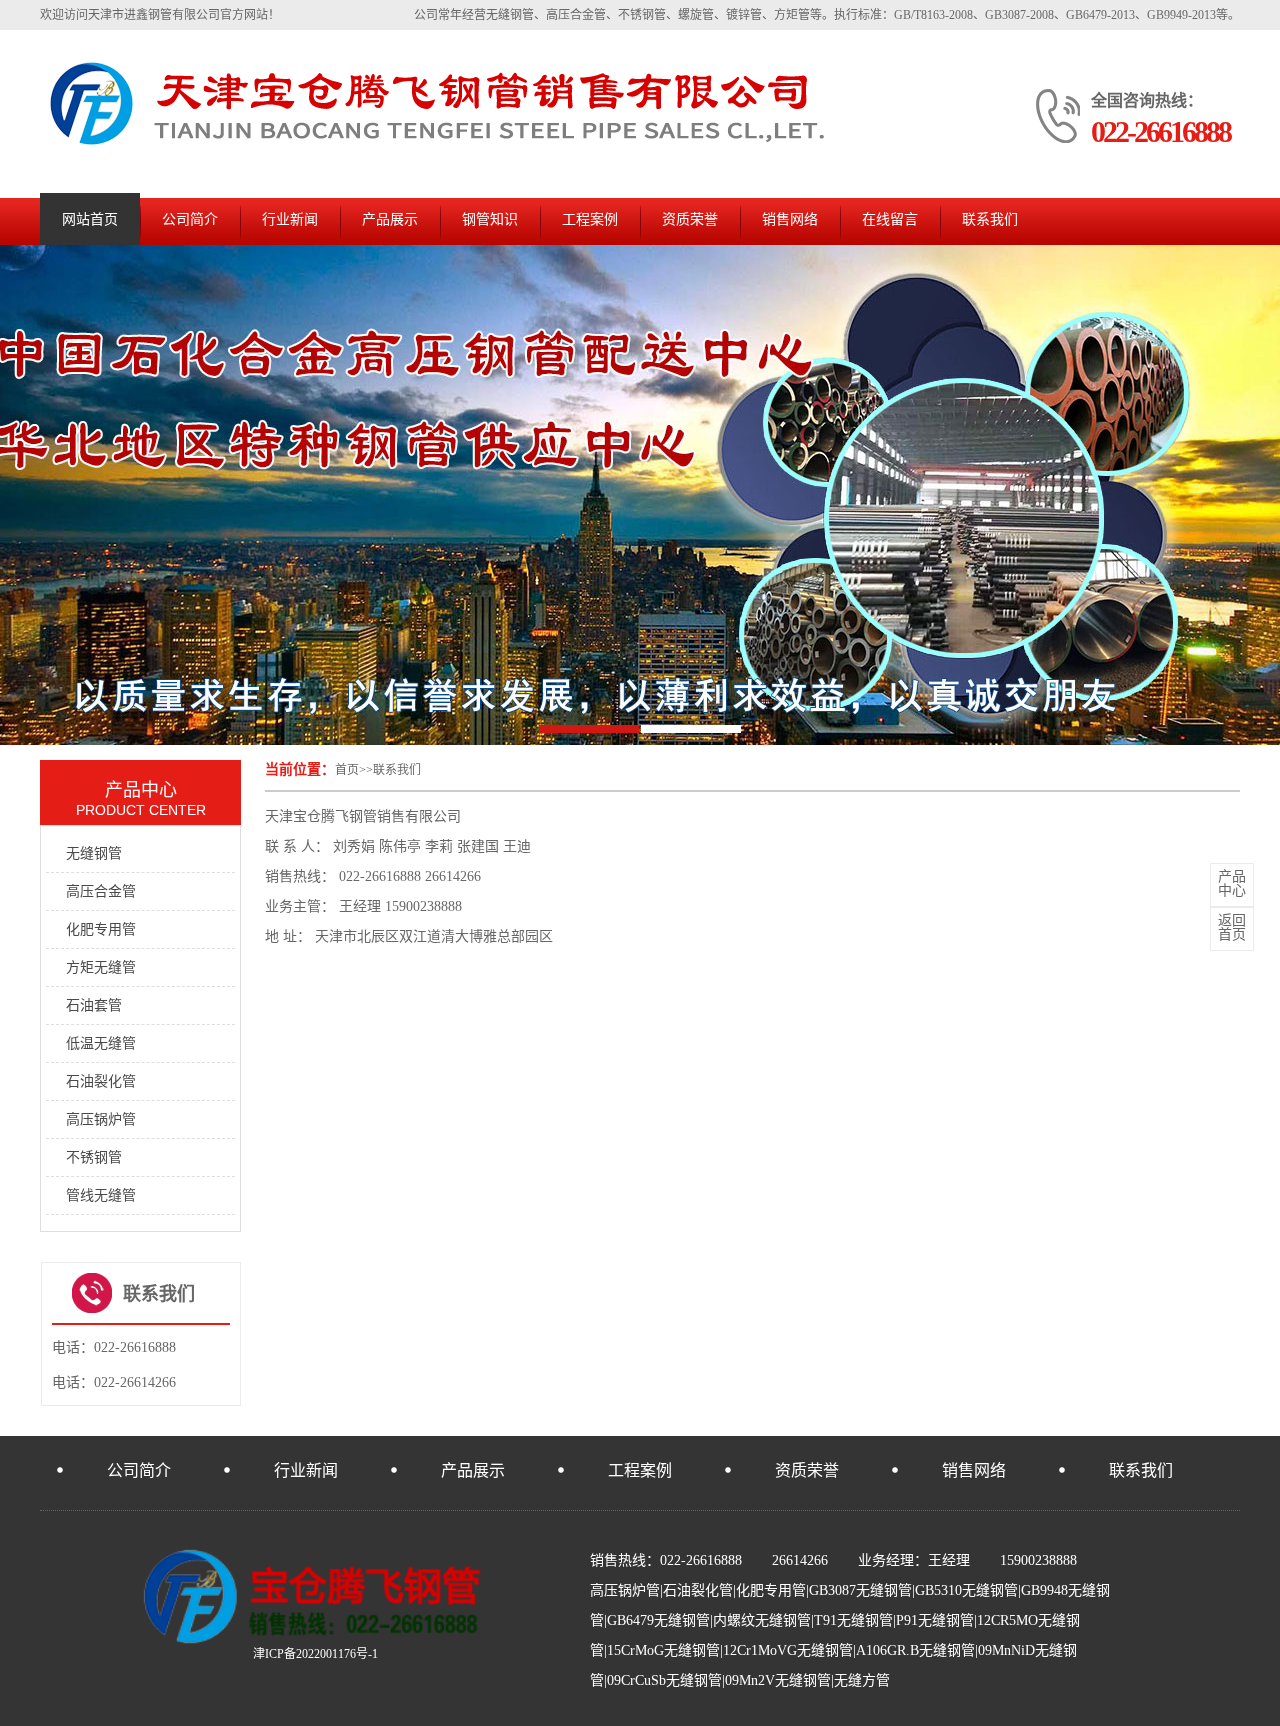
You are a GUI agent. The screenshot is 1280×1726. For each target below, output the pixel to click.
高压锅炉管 (101, 1119)
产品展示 (390, 219)
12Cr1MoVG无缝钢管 (788, 1650)
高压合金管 (101, 891)
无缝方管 (862, 1680)
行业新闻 (290, 219)
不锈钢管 (94, 1157)
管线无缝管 (101, 1195)
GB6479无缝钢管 (658, 1620)
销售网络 (790, 219)
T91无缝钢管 (853, 1620)
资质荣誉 (690, 219)
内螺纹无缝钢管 (762, 1620)
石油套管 (94, 1005)
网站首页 (90, 219)
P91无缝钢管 (935, 1620)
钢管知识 (490, 219)
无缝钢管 (94, 853)
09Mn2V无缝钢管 (778, 1680)
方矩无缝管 (101, 967)
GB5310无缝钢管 (966, 1590)
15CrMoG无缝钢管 (663, 1650)
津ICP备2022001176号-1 (315, 1654)
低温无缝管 (101, 1043)
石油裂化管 (101, 1081)
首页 (347, 770)
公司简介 (190, 219)
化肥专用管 (101, 929)
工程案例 (590, 219)
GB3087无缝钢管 (860, 1590)
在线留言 (890, 219)
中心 (1232, 884)
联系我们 (990, 219)
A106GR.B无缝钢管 (915, 1650)
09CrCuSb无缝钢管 (664, 1680)
